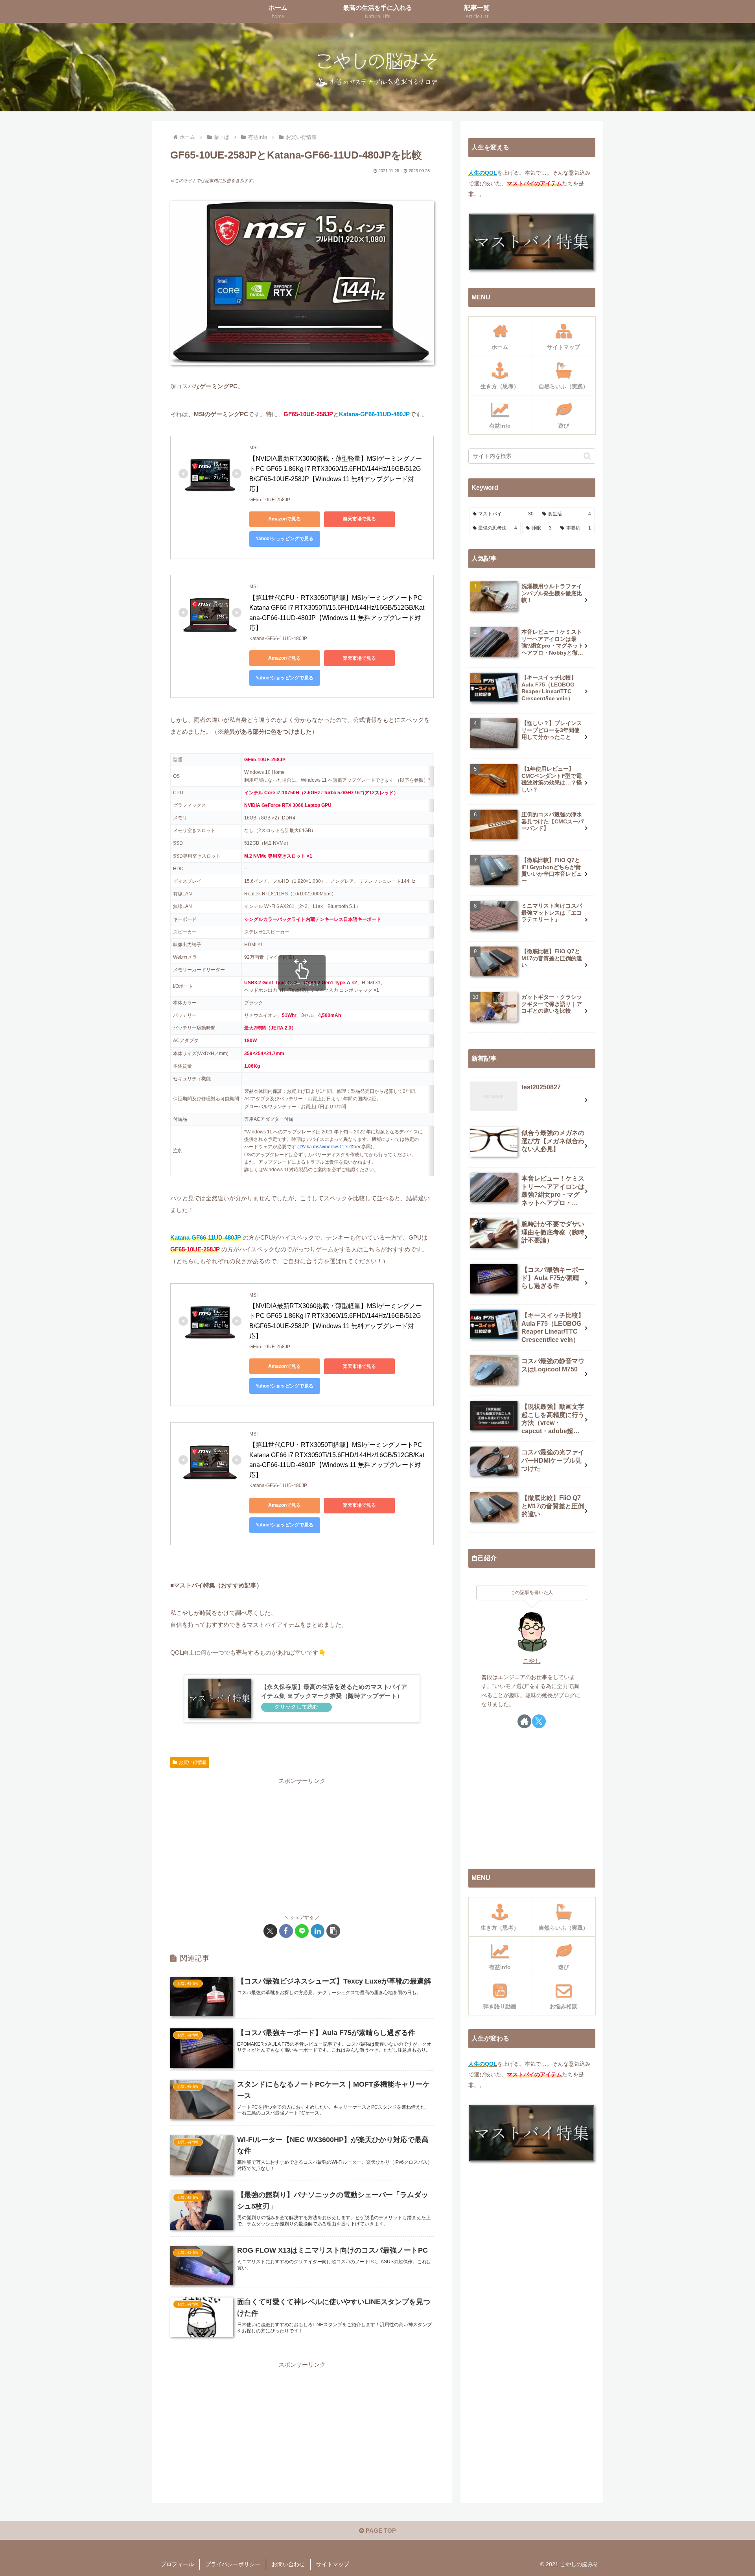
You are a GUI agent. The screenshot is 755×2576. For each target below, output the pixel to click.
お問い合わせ (288, 2564)
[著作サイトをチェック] (524, 1721)
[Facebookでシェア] (286, 1931)
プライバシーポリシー (233, 2564)
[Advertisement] (302, 1842)
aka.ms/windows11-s (326, 1147)
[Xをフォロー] (539, 1721)
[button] (333, 1931)
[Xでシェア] (270, 1931)
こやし (532, 1661)
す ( (295, 1147)
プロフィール (177, 2564)
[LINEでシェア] (302, 1931)
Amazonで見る (285, 519)
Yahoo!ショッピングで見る (285, 539)
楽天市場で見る (359, 519)
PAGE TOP (380, 2531)
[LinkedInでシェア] (318, 1931)
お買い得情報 (193, 1762)
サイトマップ (333, 2564)
